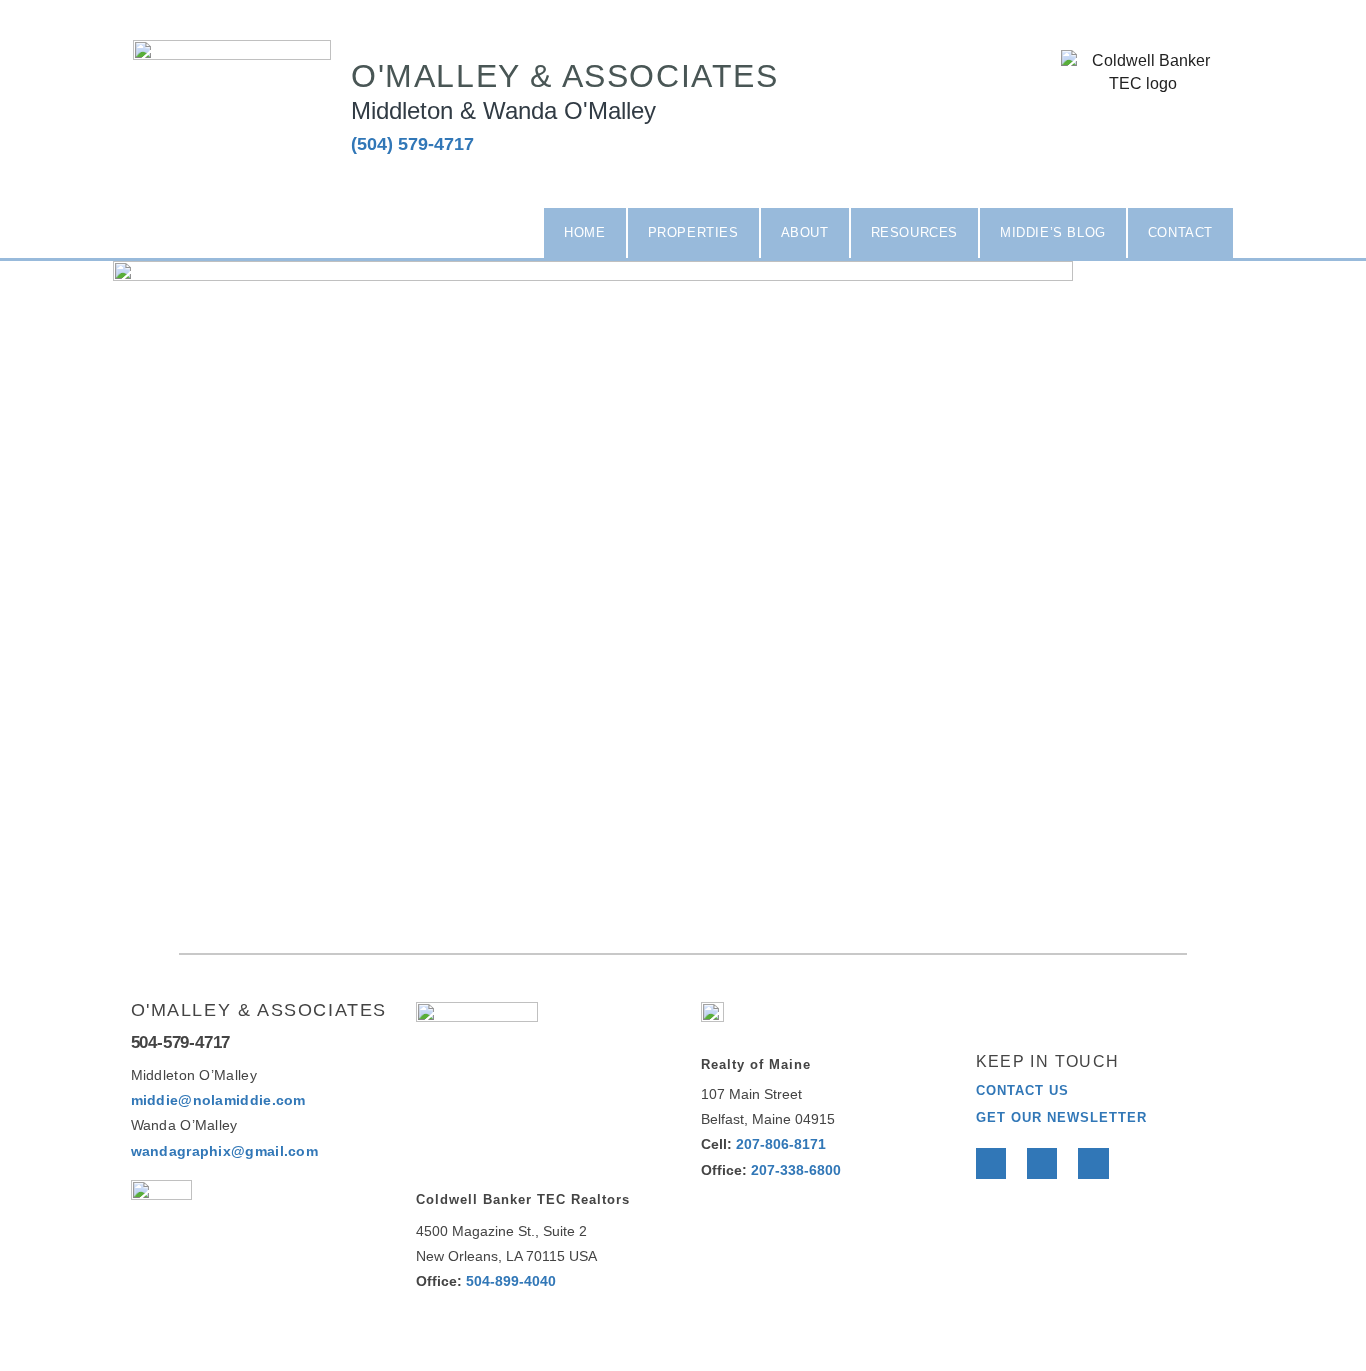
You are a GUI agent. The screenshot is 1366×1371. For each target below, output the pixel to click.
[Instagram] (1186, 137)
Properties (693, 232)
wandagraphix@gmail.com (225, 1151)
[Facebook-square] (1099, 137)
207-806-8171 (781, 1144)
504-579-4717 (181, 1042)
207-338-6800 (796, 1170)
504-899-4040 (511, 1281)
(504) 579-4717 (412, 144)
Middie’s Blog (1053, 232)
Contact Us (1022, 1090)
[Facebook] (991, 1163)
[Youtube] (1093, 1163)
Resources (914, 232)
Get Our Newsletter (1061, 1117)
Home (584, 232)
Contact (1180, 232)
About (805, 232)
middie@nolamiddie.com (218, 1100)
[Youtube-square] (1142, 137)
